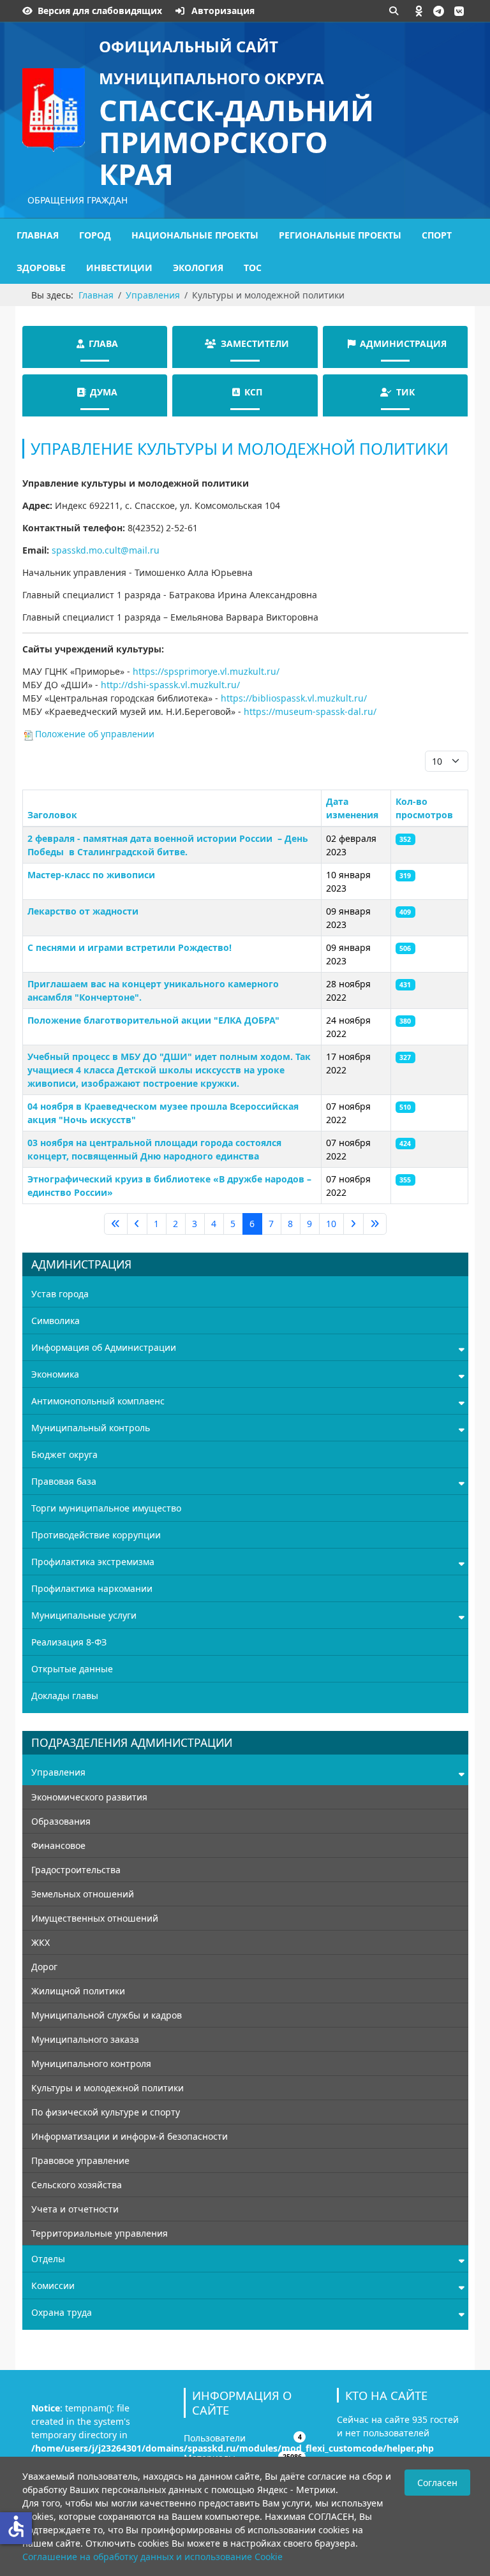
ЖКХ (41, 1942)
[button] (419, 11)
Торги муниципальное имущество (106, 1508)
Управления (58, 1772)
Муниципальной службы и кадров (107, 2015)
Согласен (437, 2483)
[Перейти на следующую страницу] (353, 1224)
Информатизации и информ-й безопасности (130, 2136)
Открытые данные (72, 1669)
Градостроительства (76, 1870)
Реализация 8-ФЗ (69, 1642)
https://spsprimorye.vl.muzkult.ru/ (206, 671)
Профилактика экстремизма (93, 1562)
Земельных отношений (83, 1894)
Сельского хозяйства (77, 2185)
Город (95, 235)
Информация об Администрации (104, 1347)
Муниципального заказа (85, 2039)
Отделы (48, 2259)
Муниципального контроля (91, 2064)
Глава (103, 343)
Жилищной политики (78, 1991)
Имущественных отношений (95, 1918)
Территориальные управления (100, 2233)
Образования (61, 1821)
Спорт (437, 235)
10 (331, 1224)
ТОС (253, 268)
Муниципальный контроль (91, 1428)
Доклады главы (65, 1696)
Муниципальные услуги (84, 1615)
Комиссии (53, 2285)
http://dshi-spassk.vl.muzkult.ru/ (170, 685)
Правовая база (64, 1481)
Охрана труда (62, 2312)
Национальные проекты (195, 235)
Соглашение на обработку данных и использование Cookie (152, 2557)
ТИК (405, 392)
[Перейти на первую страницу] (116, 1224)
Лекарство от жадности (83, 911)
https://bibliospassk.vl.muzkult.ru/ (294, 698)
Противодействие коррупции (96, 1535)
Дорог (44, 1967)
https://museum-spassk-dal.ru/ (310, 711)
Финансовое (58, 1845)
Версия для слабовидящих (100, 11)
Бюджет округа (64, 1454)
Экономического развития (89, 1797)
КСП (253, 392)
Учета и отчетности (75, 2209)
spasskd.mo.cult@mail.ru (106, 550)
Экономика (55, 1374)
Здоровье (41, 268)
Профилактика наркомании (92, 1588)
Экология (198, 268)
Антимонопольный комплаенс (98, 1401)
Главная (38, 235)
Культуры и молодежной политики (108, 2088)
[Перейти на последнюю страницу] (375, 1224)
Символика (56, 1321)
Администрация (403, 343)
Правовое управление (80, 2160)
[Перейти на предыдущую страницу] (137, 1224)
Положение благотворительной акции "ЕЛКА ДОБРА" (153, 1020)
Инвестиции (119, 268)
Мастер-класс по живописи (91, 875)
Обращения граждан (78, 200)
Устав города (60, 1294)
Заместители (255, 343)
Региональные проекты (340, 235)
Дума (104, 392)
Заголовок (52, 815)
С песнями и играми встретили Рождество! (130, 947)
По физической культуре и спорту (106, 2112)
